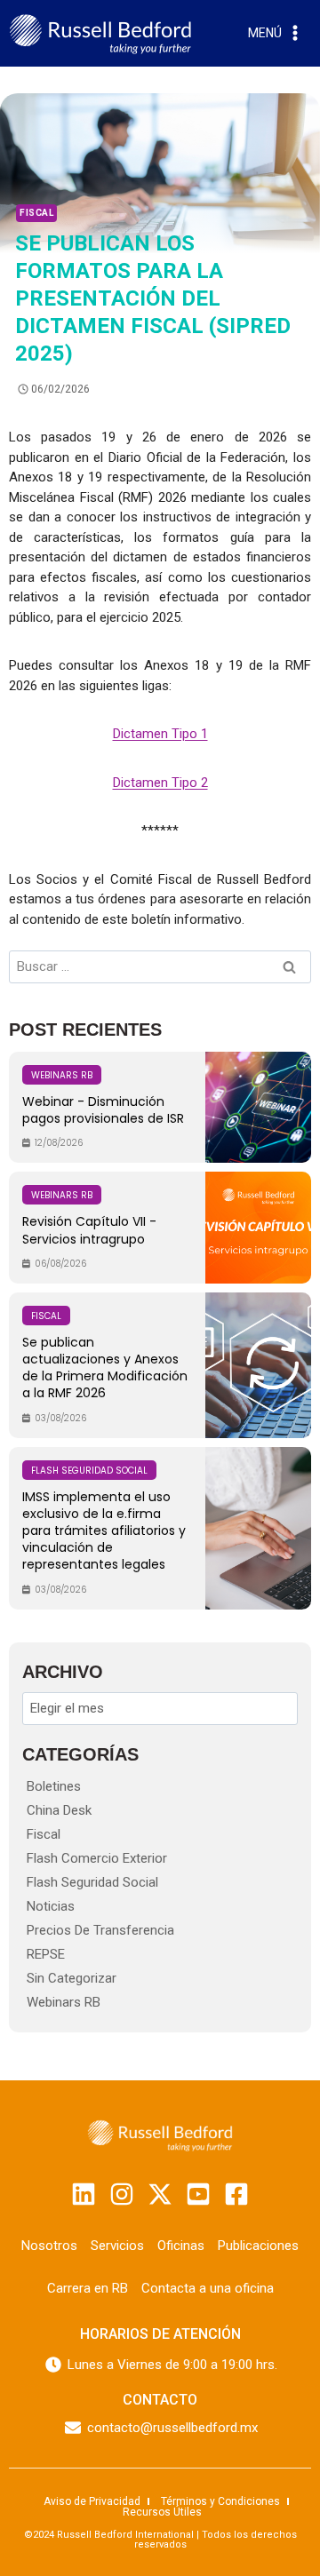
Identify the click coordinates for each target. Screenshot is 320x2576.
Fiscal (36, 213)
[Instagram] (122, 2194)
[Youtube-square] (198, 2194)
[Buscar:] (160, 966)
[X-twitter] (160, 2194)
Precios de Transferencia (100, 1930)
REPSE (46, 1954)
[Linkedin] (84, 2194)
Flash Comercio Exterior (97, 1858)
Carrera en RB (88, 2288)
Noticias (51, 1906)
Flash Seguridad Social (92, 1882)
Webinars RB (64, 2002)
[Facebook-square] (236, 2194)
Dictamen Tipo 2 (160, 783)
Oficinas (181, 2246)
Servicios (117, 2246)
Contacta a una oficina (208, 2288)
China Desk (59, 1810)
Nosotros (49, 2246)
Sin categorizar (72, 1978)
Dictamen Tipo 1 (160, 734)
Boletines (54, 1786)
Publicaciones (258, 2246)
